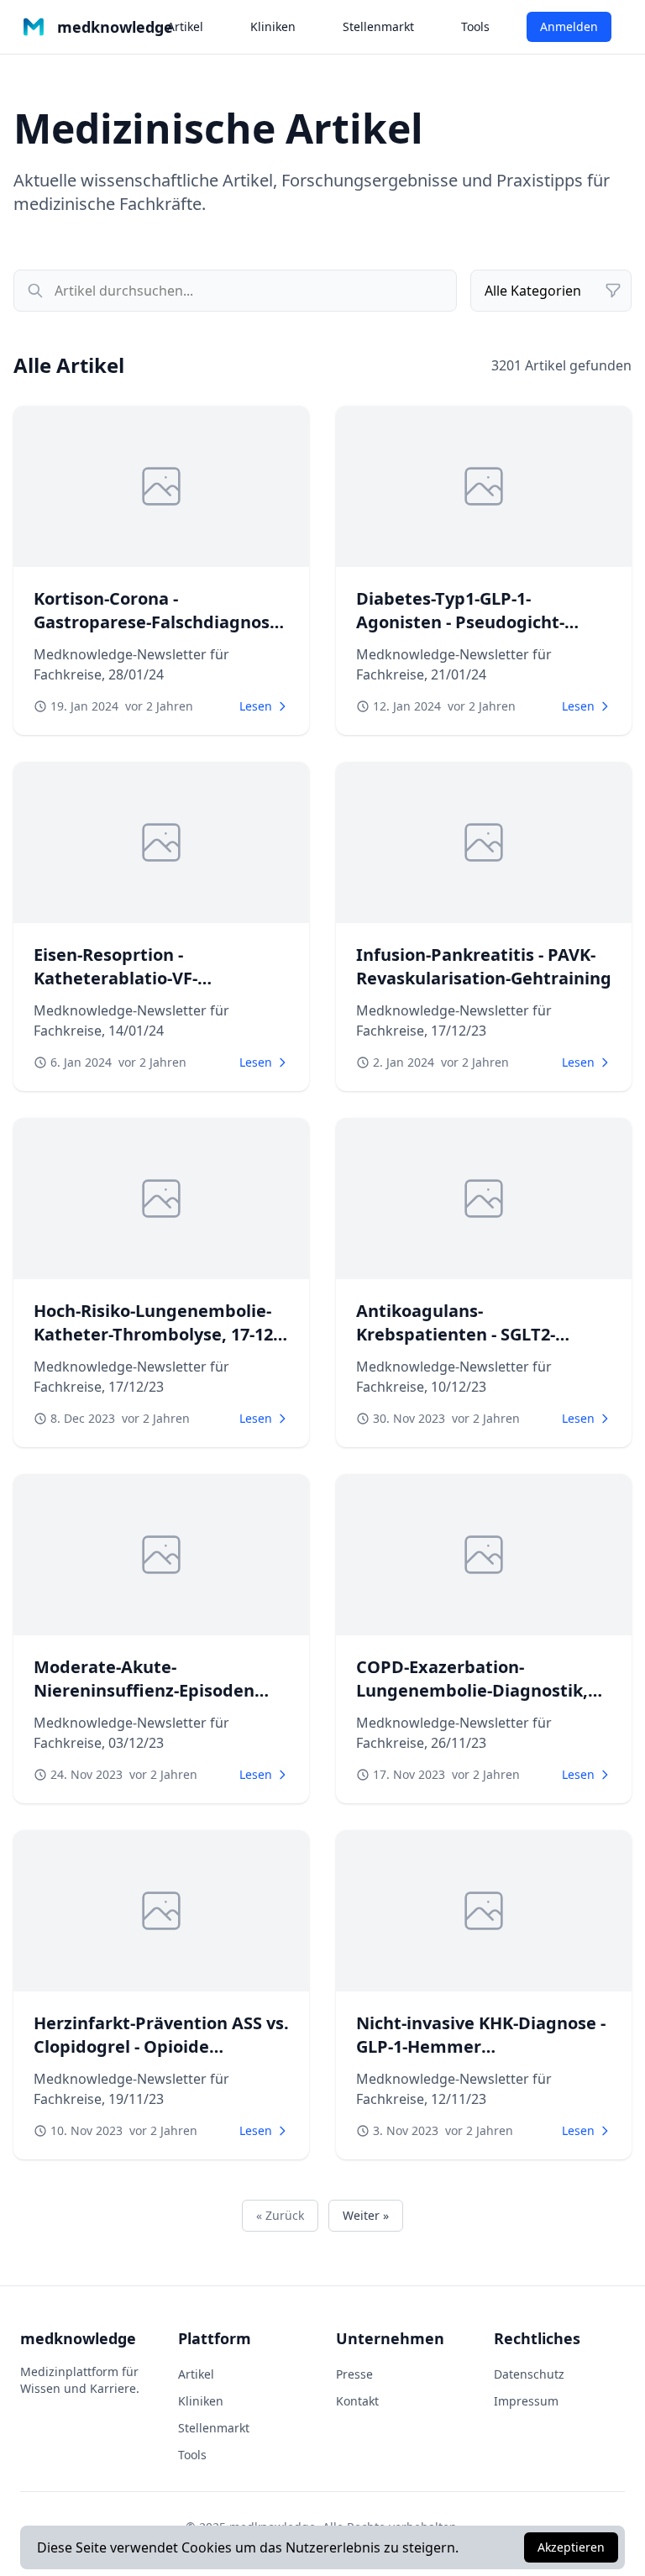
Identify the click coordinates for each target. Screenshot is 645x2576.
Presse (354, 2374)
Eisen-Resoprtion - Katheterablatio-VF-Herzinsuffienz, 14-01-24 (132, 978)
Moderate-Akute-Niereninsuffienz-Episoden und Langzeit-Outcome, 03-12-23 (157, 1702)
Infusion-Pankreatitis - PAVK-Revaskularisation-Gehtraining (484, 966)
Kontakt (357, 2401)
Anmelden (569, 26)
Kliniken (273, 26)
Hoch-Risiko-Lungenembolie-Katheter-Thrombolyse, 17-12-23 (156, 1334)
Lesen (256, 706)
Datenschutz (529, 2374)
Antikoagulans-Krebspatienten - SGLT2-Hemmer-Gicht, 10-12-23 (456, 1334)
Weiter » (366, 2215)
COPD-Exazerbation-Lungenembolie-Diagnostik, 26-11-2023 (472, 1690)
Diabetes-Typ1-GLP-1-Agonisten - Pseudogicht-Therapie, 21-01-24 (460, 622)
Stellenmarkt (378, 26)
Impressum (526, 2401)
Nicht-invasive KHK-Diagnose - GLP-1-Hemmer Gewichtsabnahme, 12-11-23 (481, 2046)
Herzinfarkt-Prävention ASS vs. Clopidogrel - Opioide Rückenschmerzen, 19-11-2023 (161, 2046)
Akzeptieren (571, 2547)
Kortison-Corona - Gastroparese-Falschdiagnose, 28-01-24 (159, 622)
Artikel (185, 26)
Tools (475, 26)
